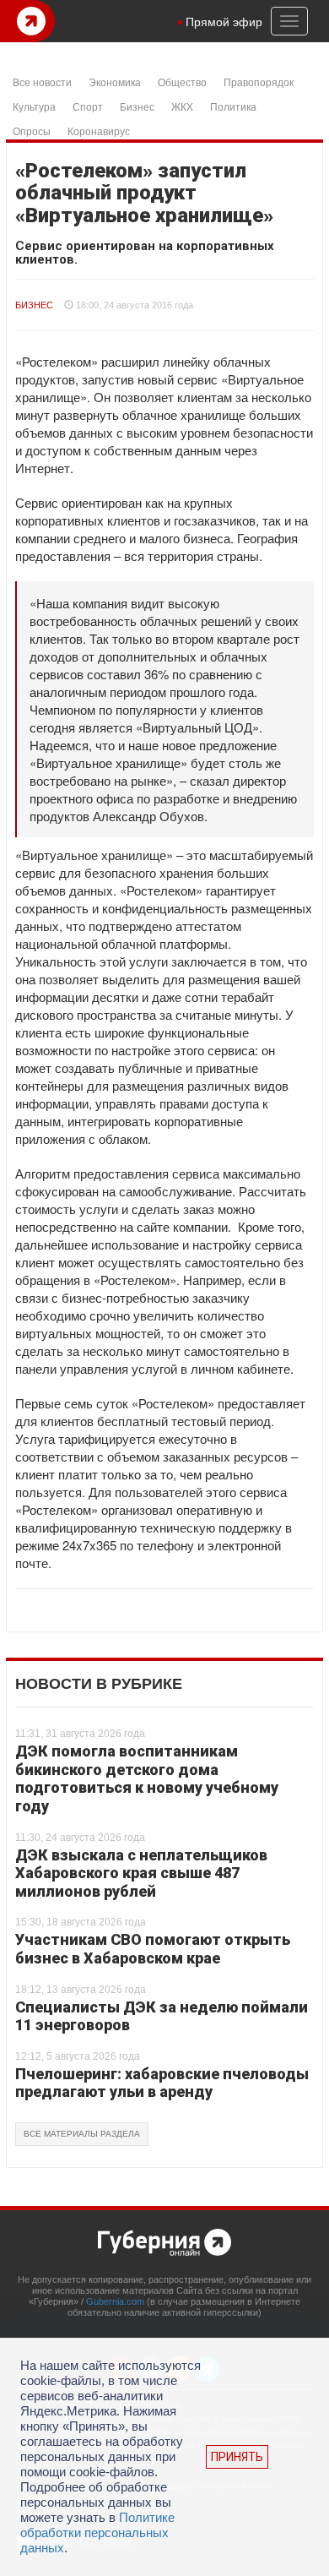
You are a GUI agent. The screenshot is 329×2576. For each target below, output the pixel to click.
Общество (182, 82)
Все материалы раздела (82, 2134)
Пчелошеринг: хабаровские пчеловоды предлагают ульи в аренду (162, 2083)
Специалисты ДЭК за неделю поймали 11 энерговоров (162, 2016)
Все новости (42, 82)
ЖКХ (182, 106)
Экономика (115, 82)
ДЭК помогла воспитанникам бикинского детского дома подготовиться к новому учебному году (147, 1778)
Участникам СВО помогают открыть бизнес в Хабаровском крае (153, 1949)
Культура (34, 106)
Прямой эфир (224, 21)
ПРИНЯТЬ (237, 2457)
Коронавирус (99, 131)
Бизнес (137, 106)
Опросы (32, 131)
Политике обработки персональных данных (97, 2532)
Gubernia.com (115, 2301)
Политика (233, 106)
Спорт (88, 106)
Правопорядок (259, 82)
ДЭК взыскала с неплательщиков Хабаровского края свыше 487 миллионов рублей (141, 1873)
